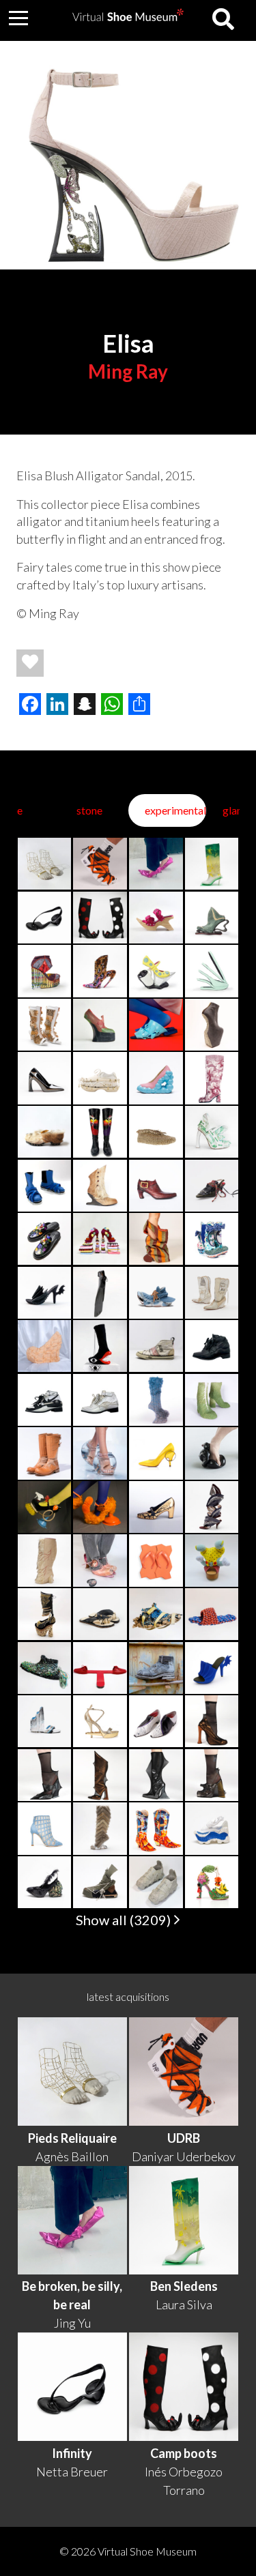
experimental (175, 810)
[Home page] (128, 17)
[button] (18, 18)
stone (89, 810)
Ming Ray (128, 371)
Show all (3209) (125, 1920)
